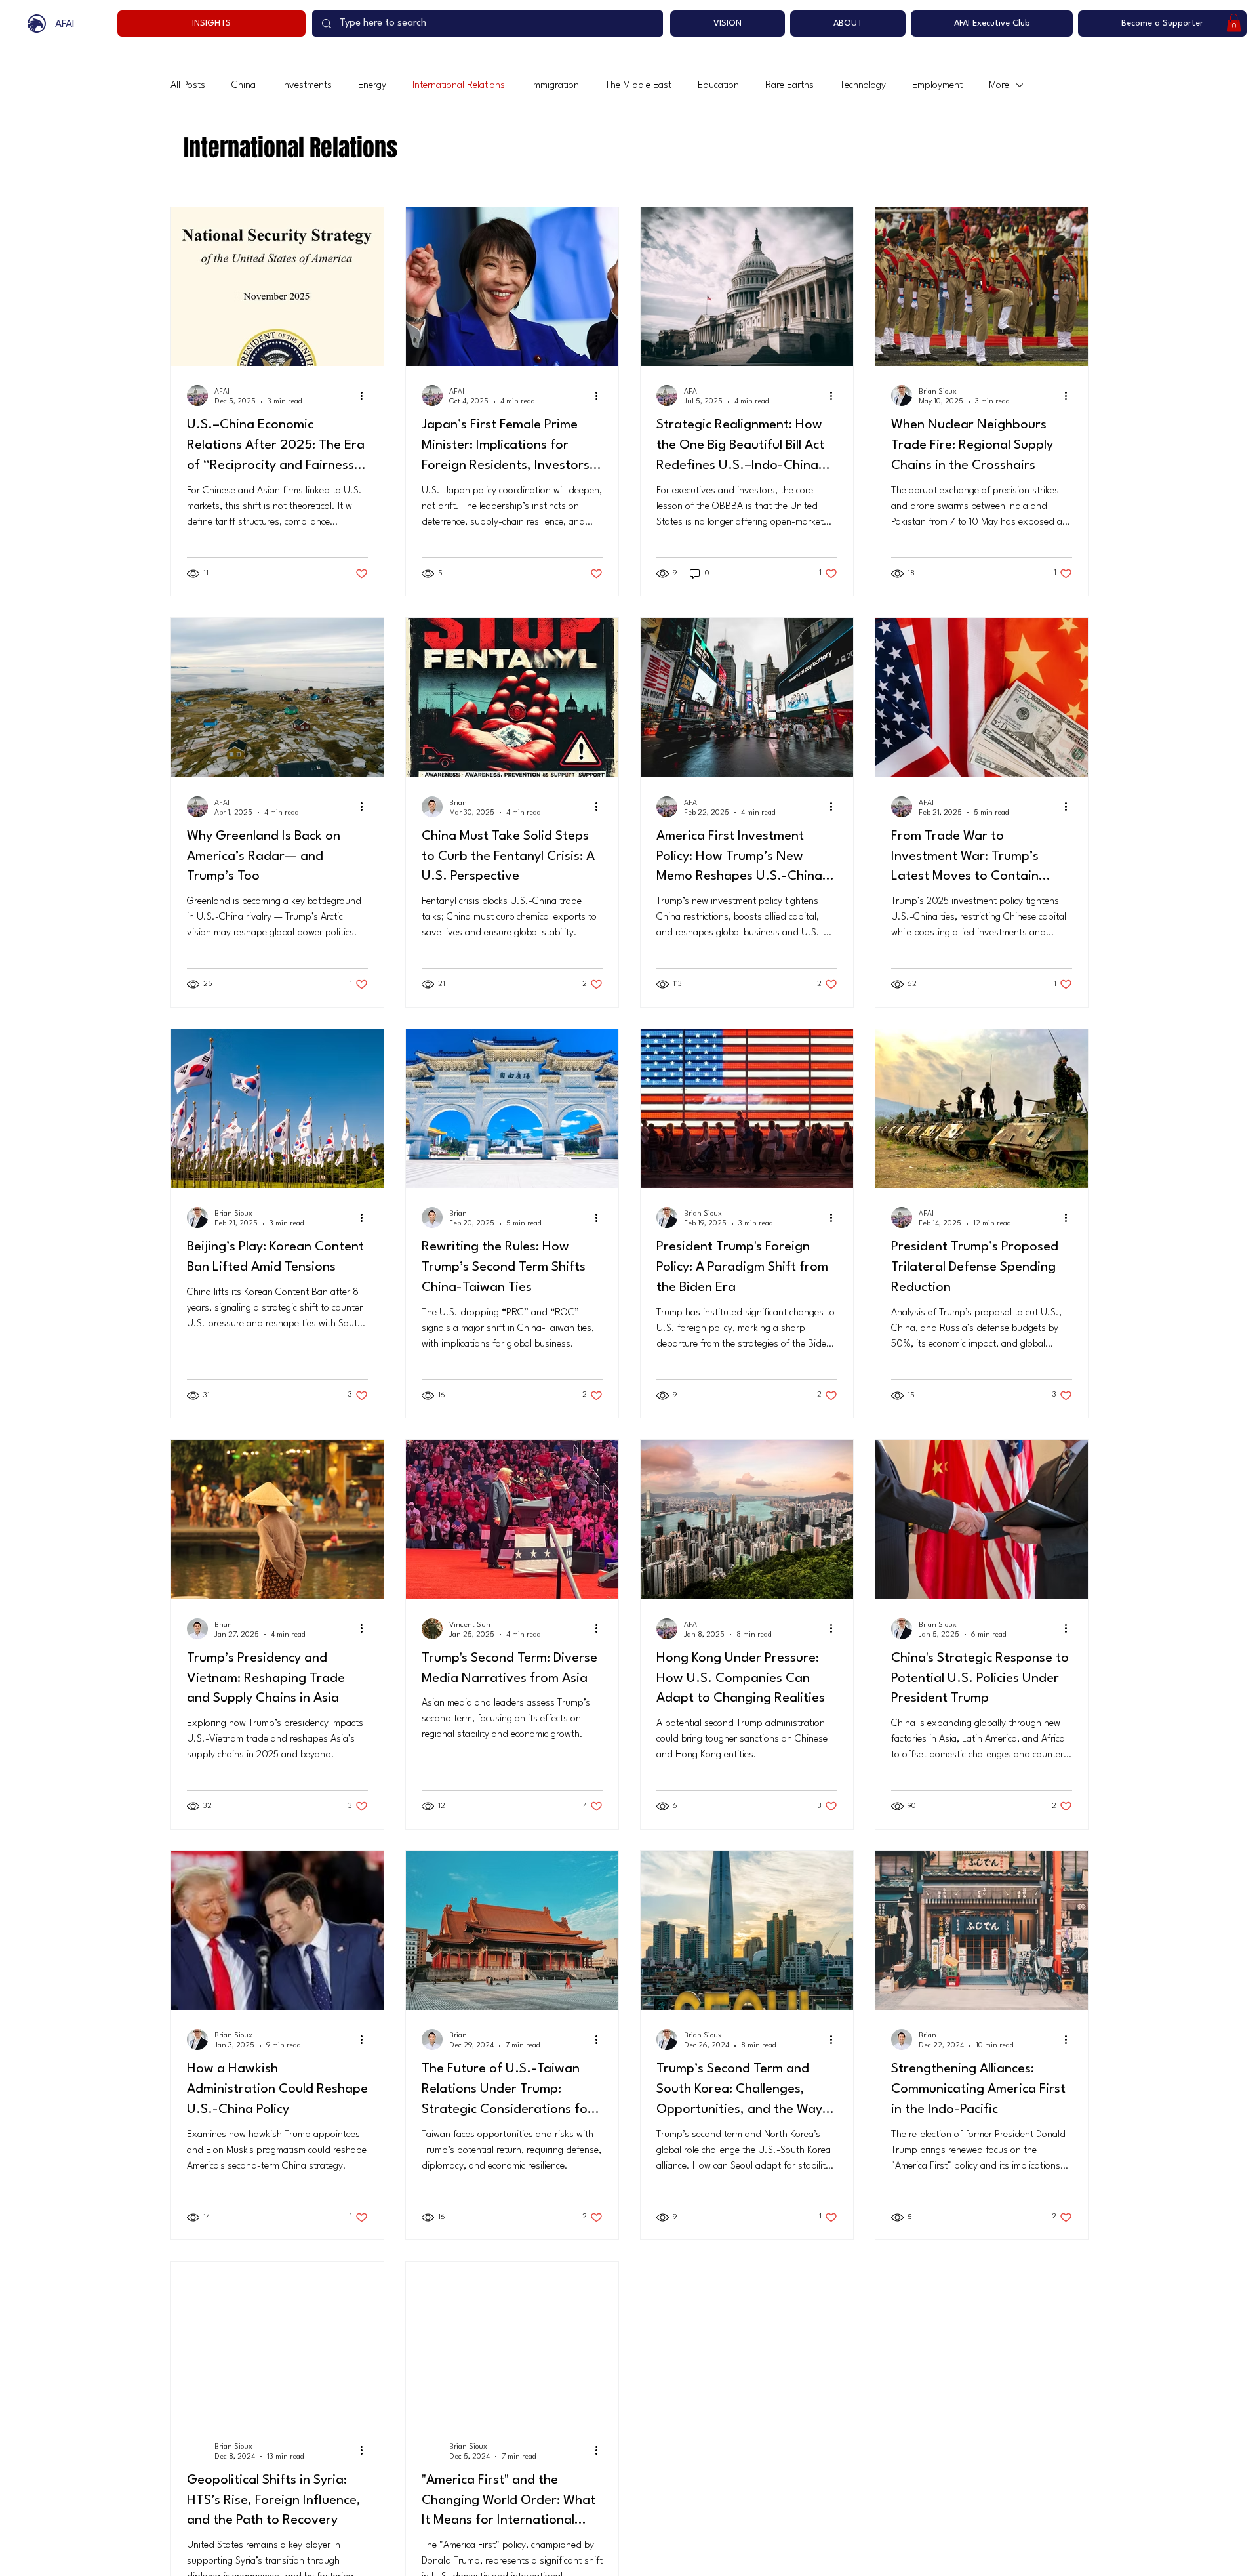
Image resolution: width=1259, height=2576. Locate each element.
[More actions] (366, 396)
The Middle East (638, 86)
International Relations (459, 86)
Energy (372, 86)
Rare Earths (789, 86)
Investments (307, 86)
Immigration (555, 86)
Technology (863, 86)
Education (718, 86)
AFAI (65, 24)
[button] (1234, 23)
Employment (937, 86)
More (999, 86)
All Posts (188, 86)
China (244, 86)
